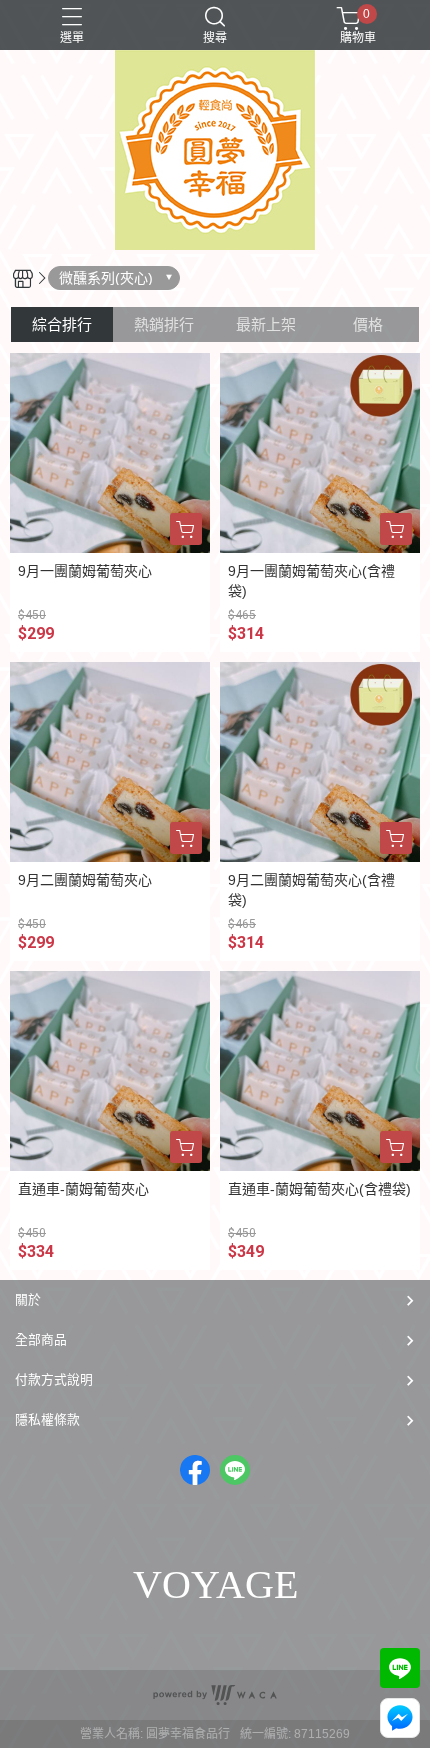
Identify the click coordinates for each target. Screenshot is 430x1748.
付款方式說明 (54, 1379)
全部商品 (41, 1339)
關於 (28, 1299)
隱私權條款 (47, 1419)
